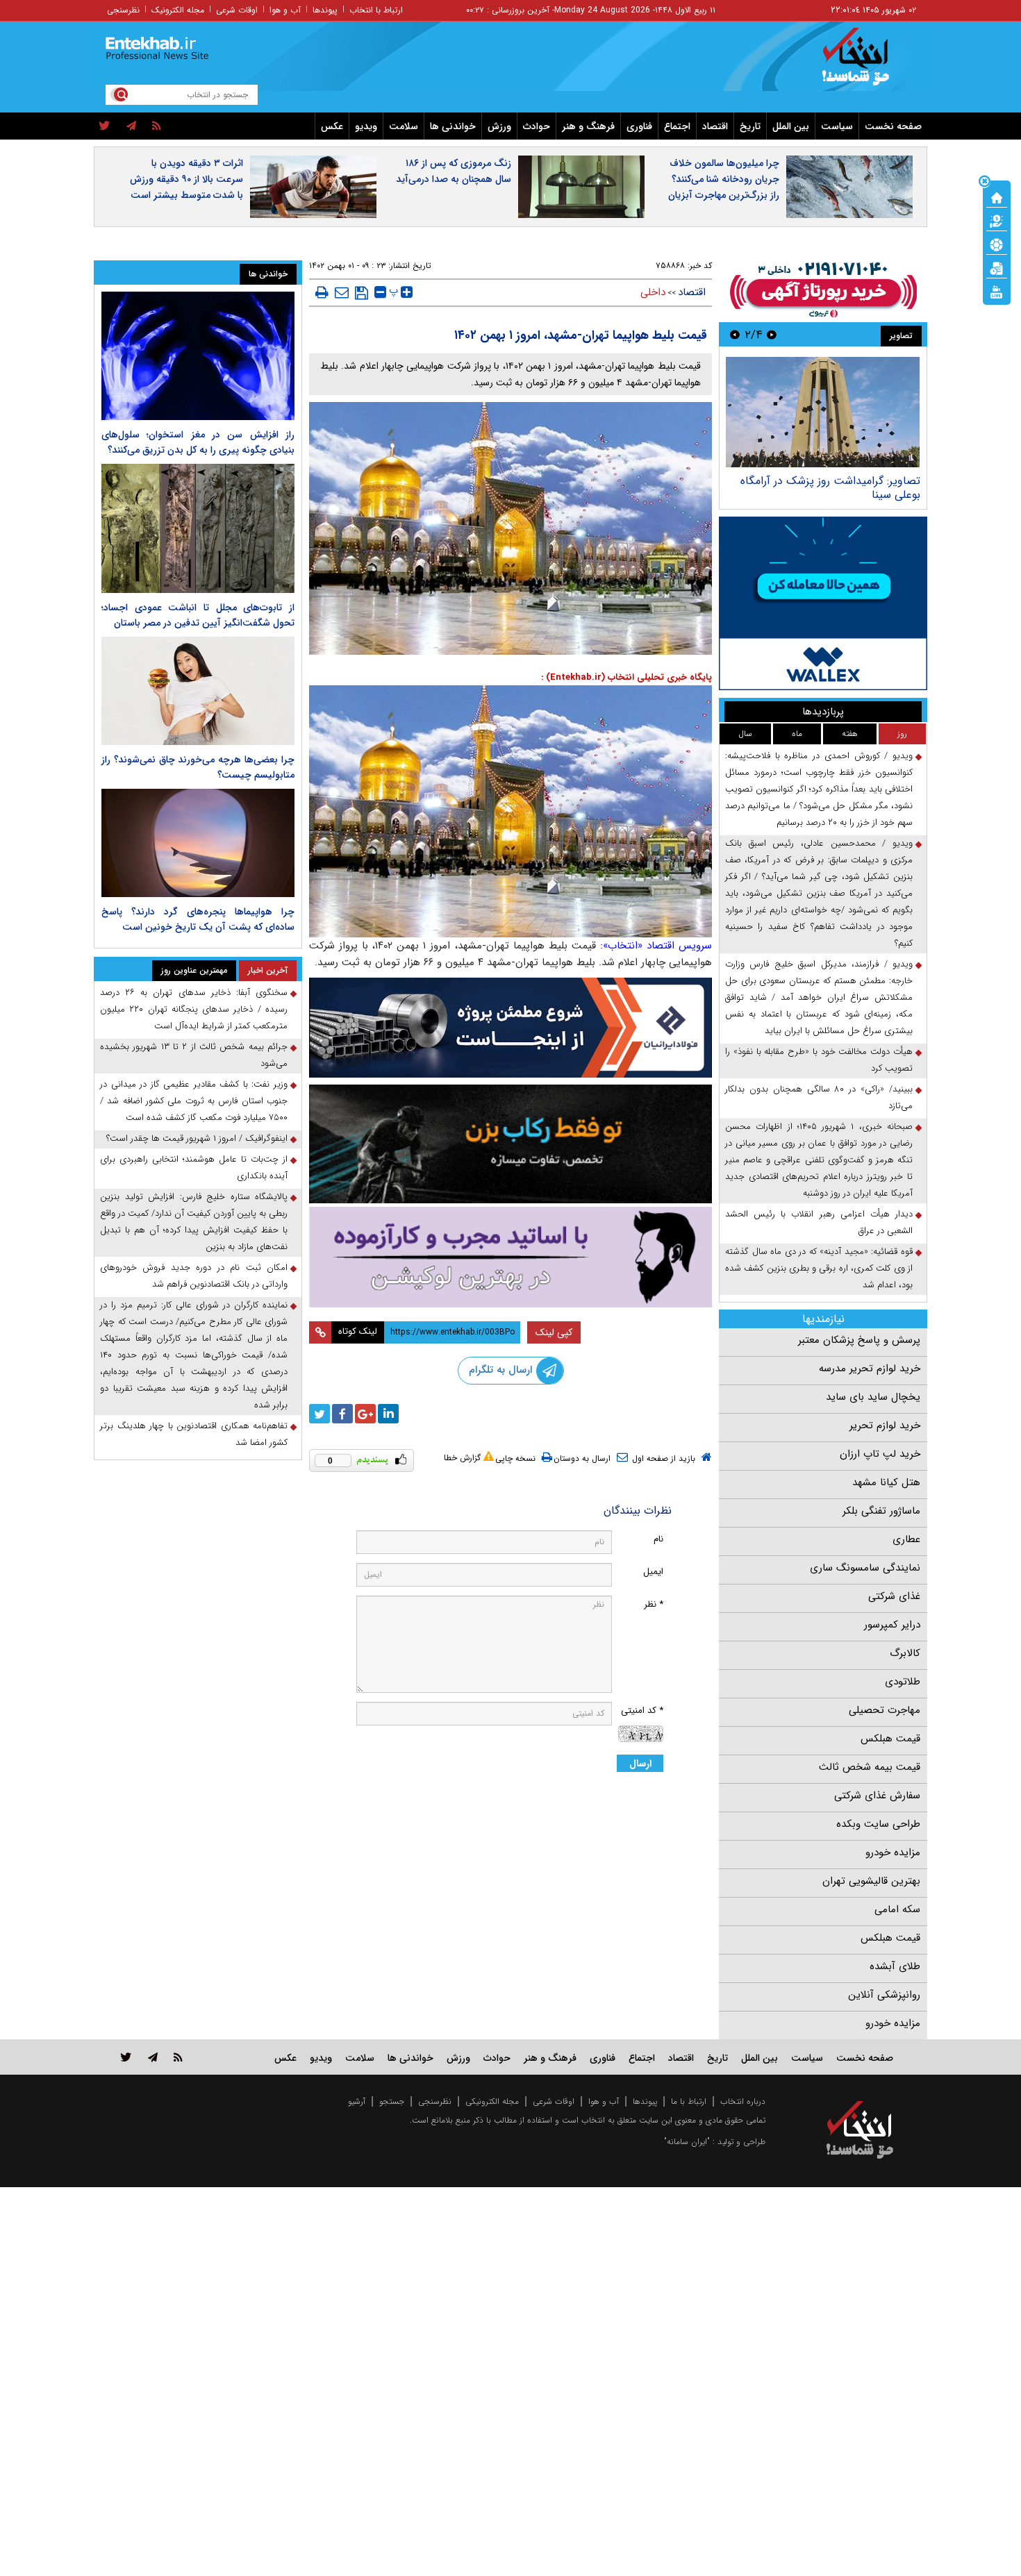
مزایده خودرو (893, 1852)
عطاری (906, 1539)
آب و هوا (285, 10)
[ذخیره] (362, 293)
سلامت (404, 126)
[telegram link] (153, 2057)
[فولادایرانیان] (510, 1027)
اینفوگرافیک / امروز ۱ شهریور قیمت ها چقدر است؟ (197, 1138)
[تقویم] (997, 267)
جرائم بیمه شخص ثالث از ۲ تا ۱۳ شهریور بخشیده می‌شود (194, 1055)
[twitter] (105, 126)
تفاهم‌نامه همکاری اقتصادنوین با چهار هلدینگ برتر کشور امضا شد (194, 1434)
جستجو (392, 2101)
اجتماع (677, 126)
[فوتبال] (997, 244)
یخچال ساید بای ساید (873, 1397)
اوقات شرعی (237, 10)
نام (658, 1539)
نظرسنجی (123, 10)
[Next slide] (735, 334)
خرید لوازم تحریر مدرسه (870, 1369)
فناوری (639, 126)
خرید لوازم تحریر (885, 1425)
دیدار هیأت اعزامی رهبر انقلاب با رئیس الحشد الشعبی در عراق (819, 1222)
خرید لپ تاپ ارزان (880, 1454)
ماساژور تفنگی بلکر (881, 1511)
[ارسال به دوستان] (342, 292)
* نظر (654, 1604)
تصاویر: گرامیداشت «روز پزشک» (848, 481)
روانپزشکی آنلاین (884, 1995)
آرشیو (357, 2101)
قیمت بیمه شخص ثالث (870, 1767)
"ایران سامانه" (687, 2142)
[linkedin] (388, 1414)
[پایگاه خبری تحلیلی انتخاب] (866, 63)
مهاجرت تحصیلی (885, 1710)
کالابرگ (905, 1653)
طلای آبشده (895, 1966)
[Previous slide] (772, 334)
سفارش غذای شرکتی (877, 1796)
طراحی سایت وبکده (878, 1824)
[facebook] (342, 1414)
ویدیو (366, 126)
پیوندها (325, 10)
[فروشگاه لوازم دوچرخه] (510, 1144)
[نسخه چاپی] (322, 292)
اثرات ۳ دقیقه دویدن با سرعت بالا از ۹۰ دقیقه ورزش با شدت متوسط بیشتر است (186, 179)
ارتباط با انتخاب (376, 10)
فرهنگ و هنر (588, 126)
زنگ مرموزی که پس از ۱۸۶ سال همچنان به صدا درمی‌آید (454, 171)
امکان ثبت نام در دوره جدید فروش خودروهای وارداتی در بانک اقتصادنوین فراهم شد (194, 1276)
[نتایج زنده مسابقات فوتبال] (997, 291)
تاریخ (750, 126)
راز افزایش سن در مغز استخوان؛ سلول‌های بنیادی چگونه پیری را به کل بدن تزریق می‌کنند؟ (198, 442)
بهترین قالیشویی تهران (871, 1881)
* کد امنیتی (642, 1711)
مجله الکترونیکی (492, 2101)
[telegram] (131, 126)
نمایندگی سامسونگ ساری (865, 1568)
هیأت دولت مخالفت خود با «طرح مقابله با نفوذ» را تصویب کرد (819, 1060)
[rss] (157, 126)
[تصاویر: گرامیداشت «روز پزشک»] (823, 412)
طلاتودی (903, 1682)
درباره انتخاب (743, 2101)
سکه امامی (897, 1909)
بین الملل (791, 126)
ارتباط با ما (689, 2101)
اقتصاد (715, 126)
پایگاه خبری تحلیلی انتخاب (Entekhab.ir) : (626, 677)
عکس (332, 126)
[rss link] (178, 2057)
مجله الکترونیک (178, 10)
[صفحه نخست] (997, 196)
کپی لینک (554, 1332)
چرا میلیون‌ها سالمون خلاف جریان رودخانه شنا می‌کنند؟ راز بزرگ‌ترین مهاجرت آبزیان (724, 179)
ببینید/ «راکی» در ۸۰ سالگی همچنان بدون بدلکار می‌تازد (819, 1097)
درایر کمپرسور (892, 1625)
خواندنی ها (453, 126)
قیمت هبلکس (890, 1739)
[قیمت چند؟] (997, 220)
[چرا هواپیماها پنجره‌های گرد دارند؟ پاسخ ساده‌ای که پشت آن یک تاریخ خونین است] (198, 843)
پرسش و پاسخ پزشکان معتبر (859, 1340)
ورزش (499, 126)
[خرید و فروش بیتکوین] (823, 603)
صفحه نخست (893, 126)
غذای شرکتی (894, 1596)
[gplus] (365, 1414)
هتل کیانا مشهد (886, 1482)
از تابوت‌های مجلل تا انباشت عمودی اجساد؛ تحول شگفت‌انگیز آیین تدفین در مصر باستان (198, 615)
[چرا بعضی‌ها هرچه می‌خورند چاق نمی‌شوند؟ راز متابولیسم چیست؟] (198, 691)
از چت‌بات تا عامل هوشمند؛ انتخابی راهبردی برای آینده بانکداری (194, 1168)
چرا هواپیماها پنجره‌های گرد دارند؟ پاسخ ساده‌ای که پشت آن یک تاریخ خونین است (198, 919)
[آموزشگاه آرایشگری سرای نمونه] (510, 1257)
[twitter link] (126, 2057)
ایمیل (653, 1572)
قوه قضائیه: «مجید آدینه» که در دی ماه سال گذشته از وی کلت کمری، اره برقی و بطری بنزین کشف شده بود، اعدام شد (819, 1268)
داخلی (653, 292)
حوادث (537, 126)
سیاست (837, 126)
